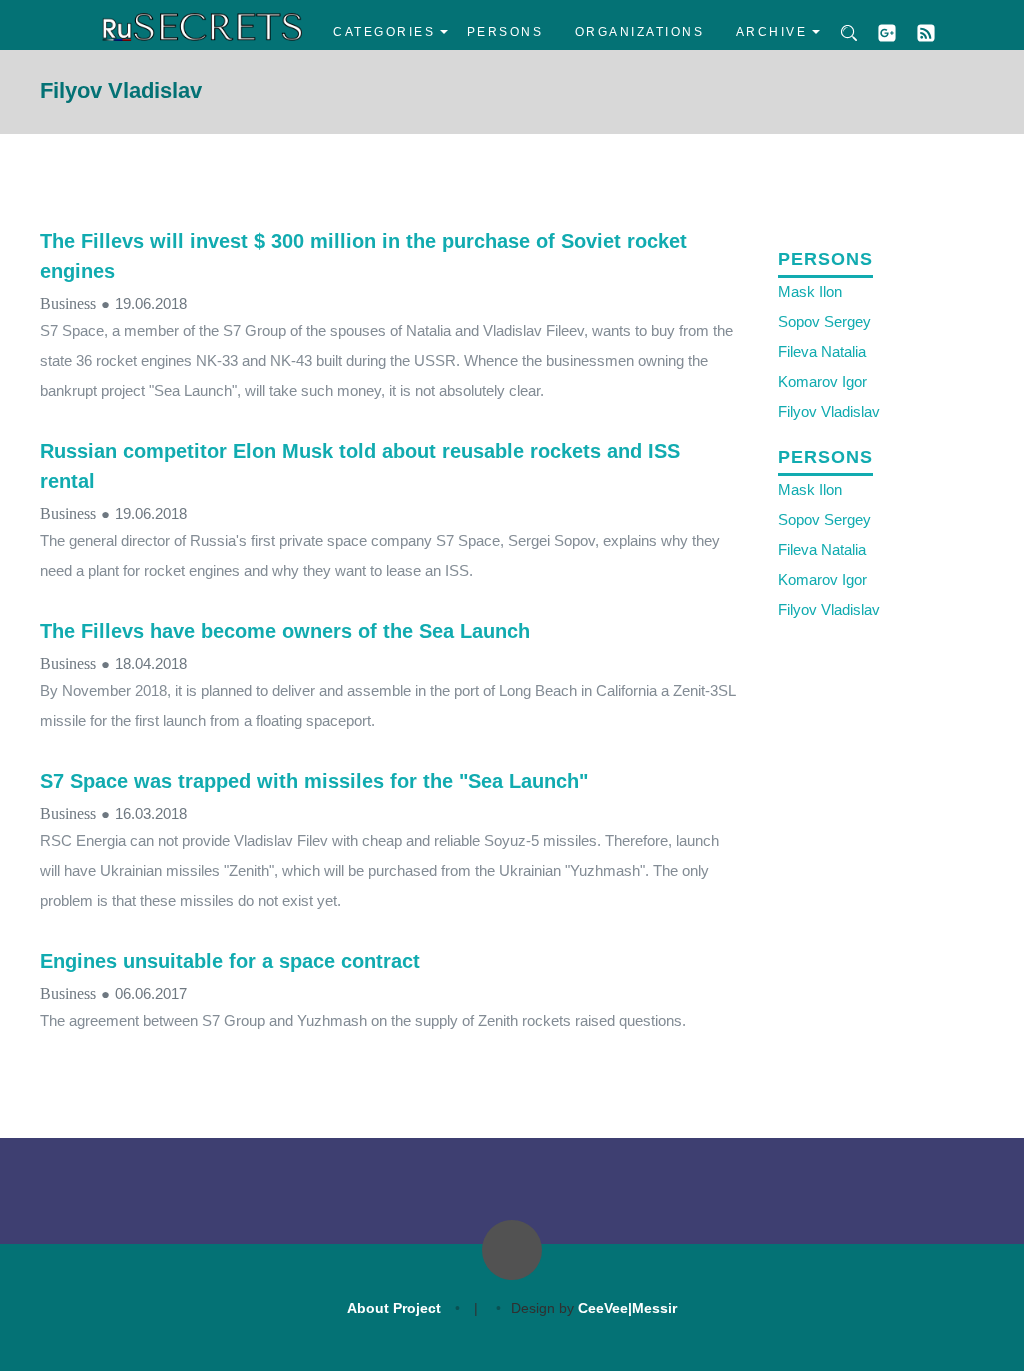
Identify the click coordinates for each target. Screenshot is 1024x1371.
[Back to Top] (512, 1250)
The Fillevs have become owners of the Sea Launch (285, 631)
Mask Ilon (810, 291)
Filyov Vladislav (829, 411)
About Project (394, 1308)
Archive (772, 32)
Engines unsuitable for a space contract (230, 961)
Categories (384, 32)
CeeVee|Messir (627, 1308)
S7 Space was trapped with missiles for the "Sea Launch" (314, 781)
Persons (505, 32)
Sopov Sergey (824, 321)
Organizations (640, 32)
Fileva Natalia (822, 351)
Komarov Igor (822, 381)
